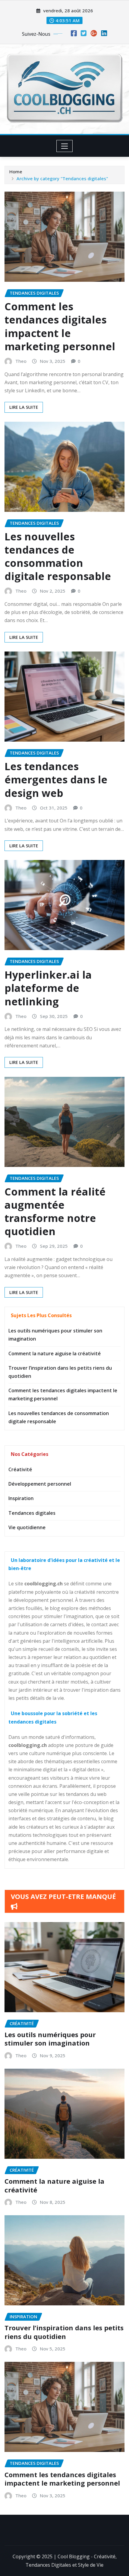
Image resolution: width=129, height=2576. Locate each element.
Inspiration (21, 1498)
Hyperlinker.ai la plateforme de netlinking (48, 988)
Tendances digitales (32, 1513)
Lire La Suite (24, 407)
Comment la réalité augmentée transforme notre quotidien (55, 1212)
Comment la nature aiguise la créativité (55, 1353)
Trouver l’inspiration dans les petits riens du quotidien (64, 2332)
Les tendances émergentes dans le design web (56, 779)
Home (16, 172)
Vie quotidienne (27, 1527)
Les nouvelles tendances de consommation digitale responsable (58, 556)
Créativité (20, 1469)
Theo (21, 361)
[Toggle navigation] (65, 146)
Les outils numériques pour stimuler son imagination (50, 2039)
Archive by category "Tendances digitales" (62, 178)
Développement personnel (40, 1484)
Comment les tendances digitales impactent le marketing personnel (60, 326)
